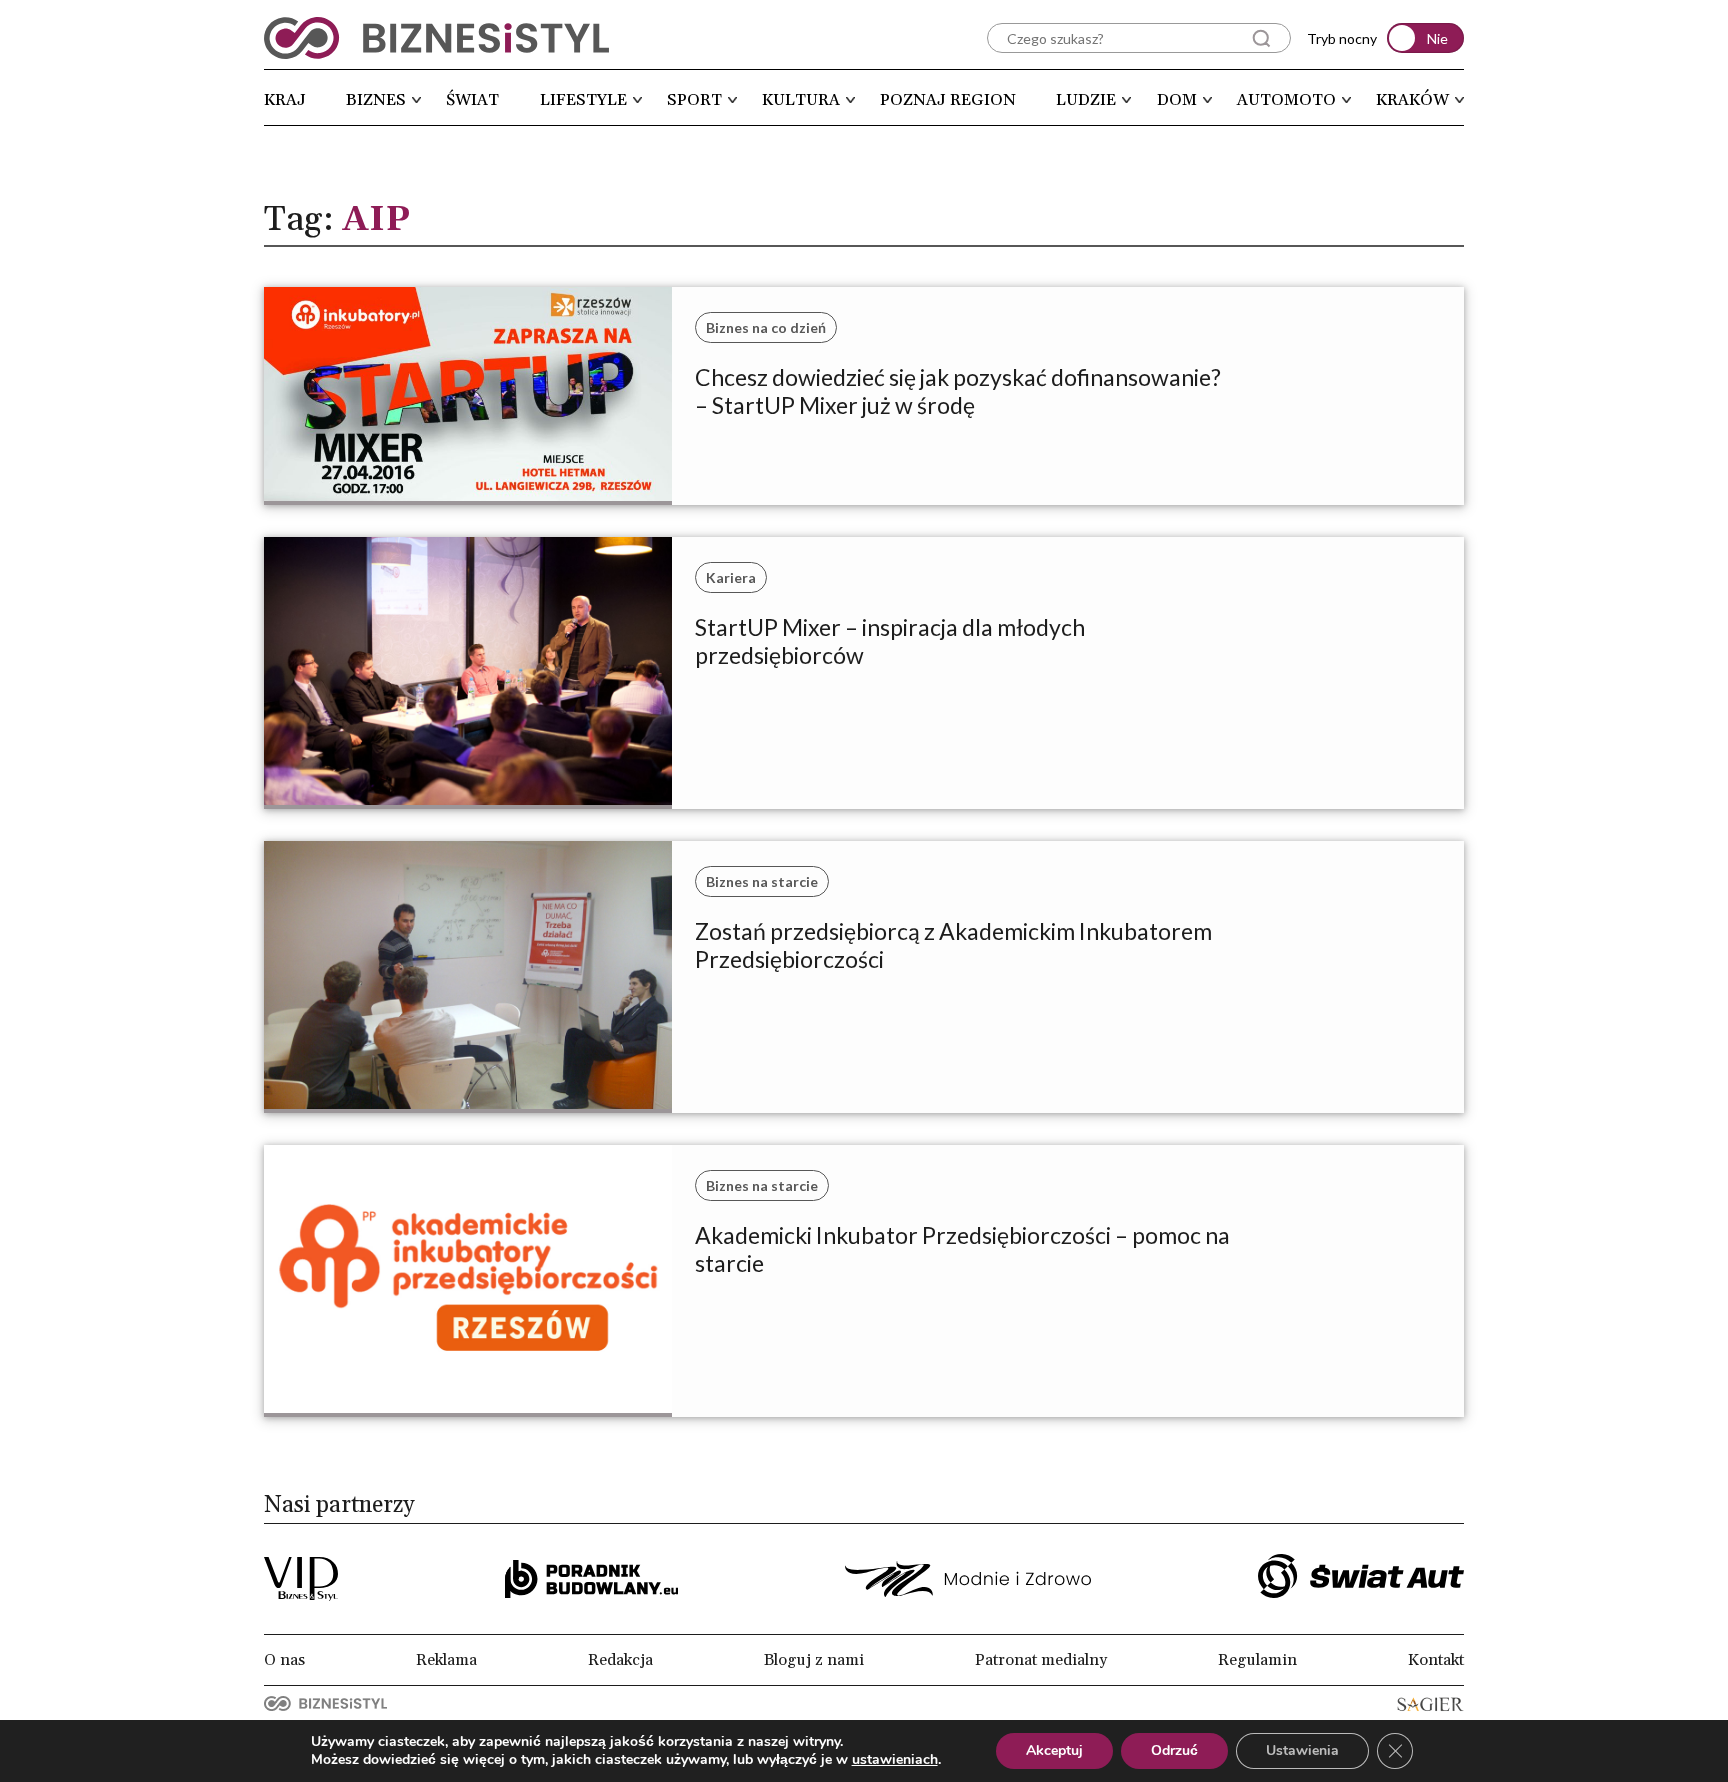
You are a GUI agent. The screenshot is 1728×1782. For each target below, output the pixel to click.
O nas (284, 1660)
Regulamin (1257, 1660)
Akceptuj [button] (1054, 1750)
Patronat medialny (1041, 1660)
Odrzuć (1174, 1750)
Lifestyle (583, 100)
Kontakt (1436, 1660)
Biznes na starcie (762, 881)
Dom (1177, 100)
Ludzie (1086, 100)
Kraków (1412, 100)
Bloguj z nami (814, 1660)
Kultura (801, 100)
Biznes (376, 100)
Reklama (446, 1660)
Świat (472, 100)
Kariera (731, 577)
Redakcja (620, 1660)
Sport (694, 100)
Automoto (1286, 100)
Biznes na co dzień (766, 327)
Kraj (285, 100)
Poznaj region (948, 100)
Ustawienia (1302, 1750)
